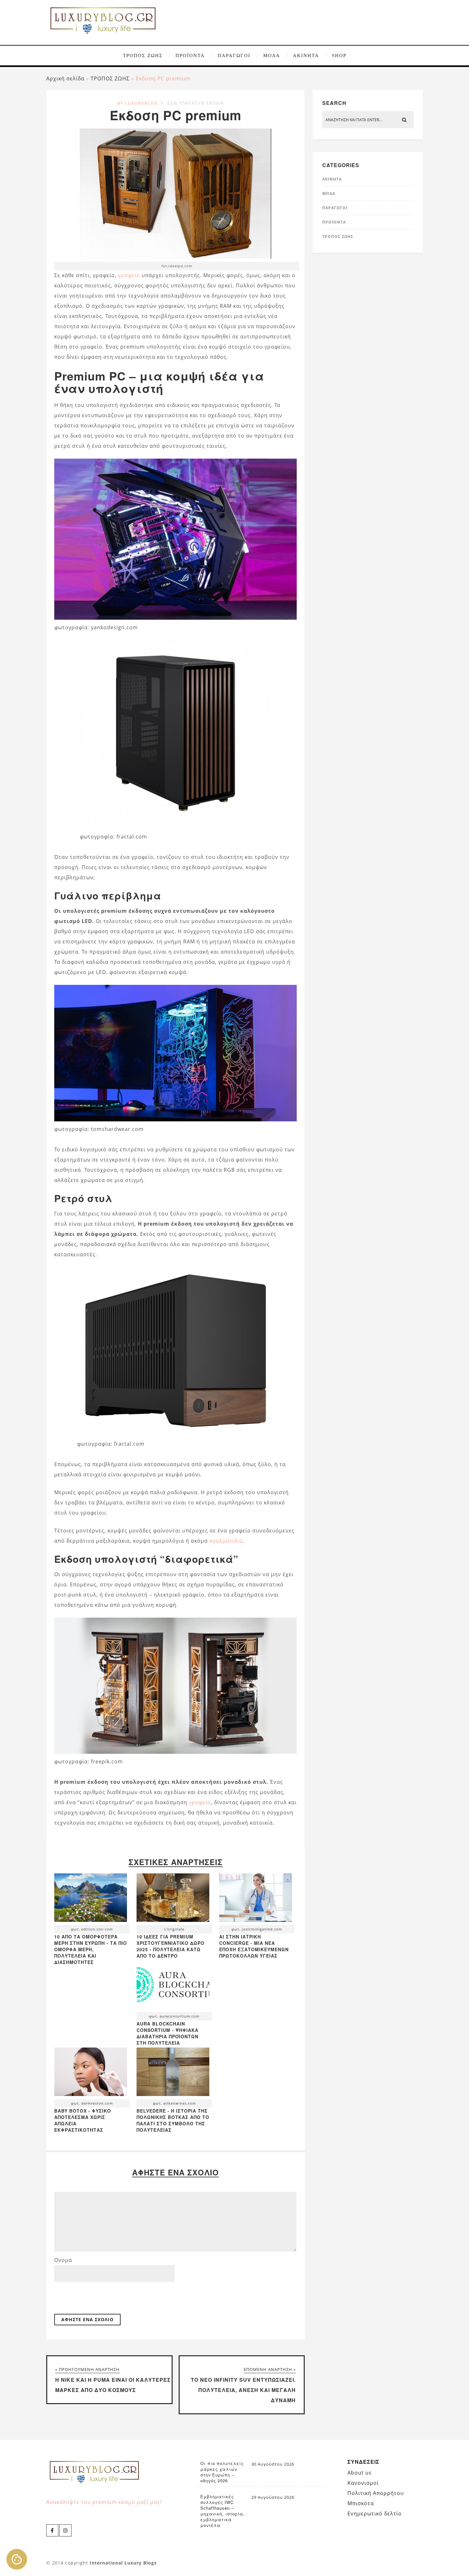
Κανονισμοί (363, 2483)
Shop (339, 55)
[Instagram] (65, 2530)
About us (360, 2473)
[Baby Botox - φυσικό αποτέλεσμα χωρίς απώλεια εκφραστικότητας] (91, 2073)
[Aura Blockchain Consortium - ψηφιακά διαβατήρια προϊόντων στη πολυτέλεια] (173, 1986)
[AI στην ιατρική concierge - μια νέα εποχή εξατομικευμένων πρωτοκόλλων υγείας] (256, 1899)
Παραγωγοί (234, 55)
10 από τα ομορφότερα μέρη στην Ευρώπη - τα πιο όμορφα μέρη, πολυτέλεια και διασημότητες (91, 1949)
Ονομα (63, 2260)
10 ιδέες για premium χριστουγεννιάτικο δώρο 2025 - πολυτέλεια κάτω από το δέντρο (171, 1946)
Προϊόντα (190, 55)
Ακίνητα (306, 55)
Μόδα (272, 55)
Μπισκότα (361, 2503)
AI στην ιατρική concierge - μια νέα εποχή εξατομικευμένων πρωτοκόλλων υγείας (254, 1946)
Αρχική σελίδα (65, 78)
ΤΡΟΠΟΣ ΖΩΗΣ (143, 55)
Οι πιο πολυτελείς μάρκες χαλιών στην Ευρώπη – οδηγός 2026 (222, 2472)
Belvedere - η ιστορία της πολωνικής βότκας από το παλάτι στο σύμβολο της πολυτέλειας (173, 2120)
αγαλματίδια (226, 1541)
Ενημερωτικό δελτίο (375, 2513)
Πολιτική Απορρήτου (376, 2493)
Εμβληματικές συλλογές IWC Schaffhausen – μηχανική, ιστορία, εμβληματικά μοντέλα (223, 2511)
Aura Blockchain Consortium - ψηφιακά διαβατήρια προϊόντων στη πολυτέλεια (167, 2033)
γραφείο (129, 275)
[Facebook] (52, 2530)
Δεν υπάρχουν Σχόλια (196, 103)
